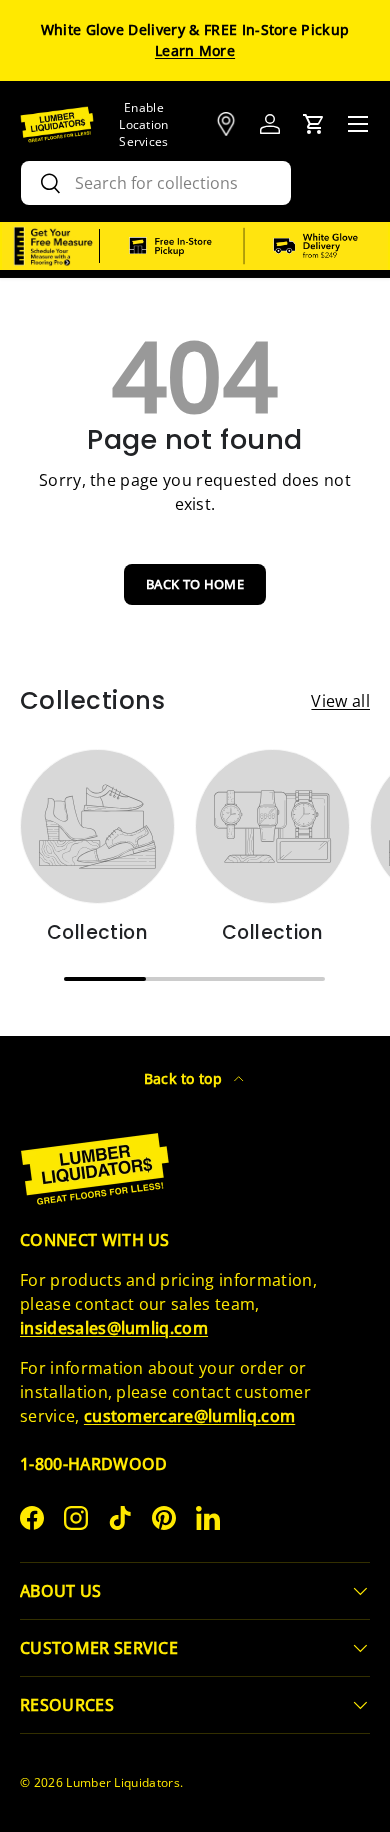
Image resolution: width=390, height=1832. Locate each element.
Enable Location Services (144, 124)
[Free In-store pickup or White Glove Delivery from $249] (244, 246)
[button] (314, 124)
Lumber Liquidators (123, 1782)
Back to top (185, 1078)
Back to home (195, 584)
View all (340, 701)
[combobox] (156, 183)
